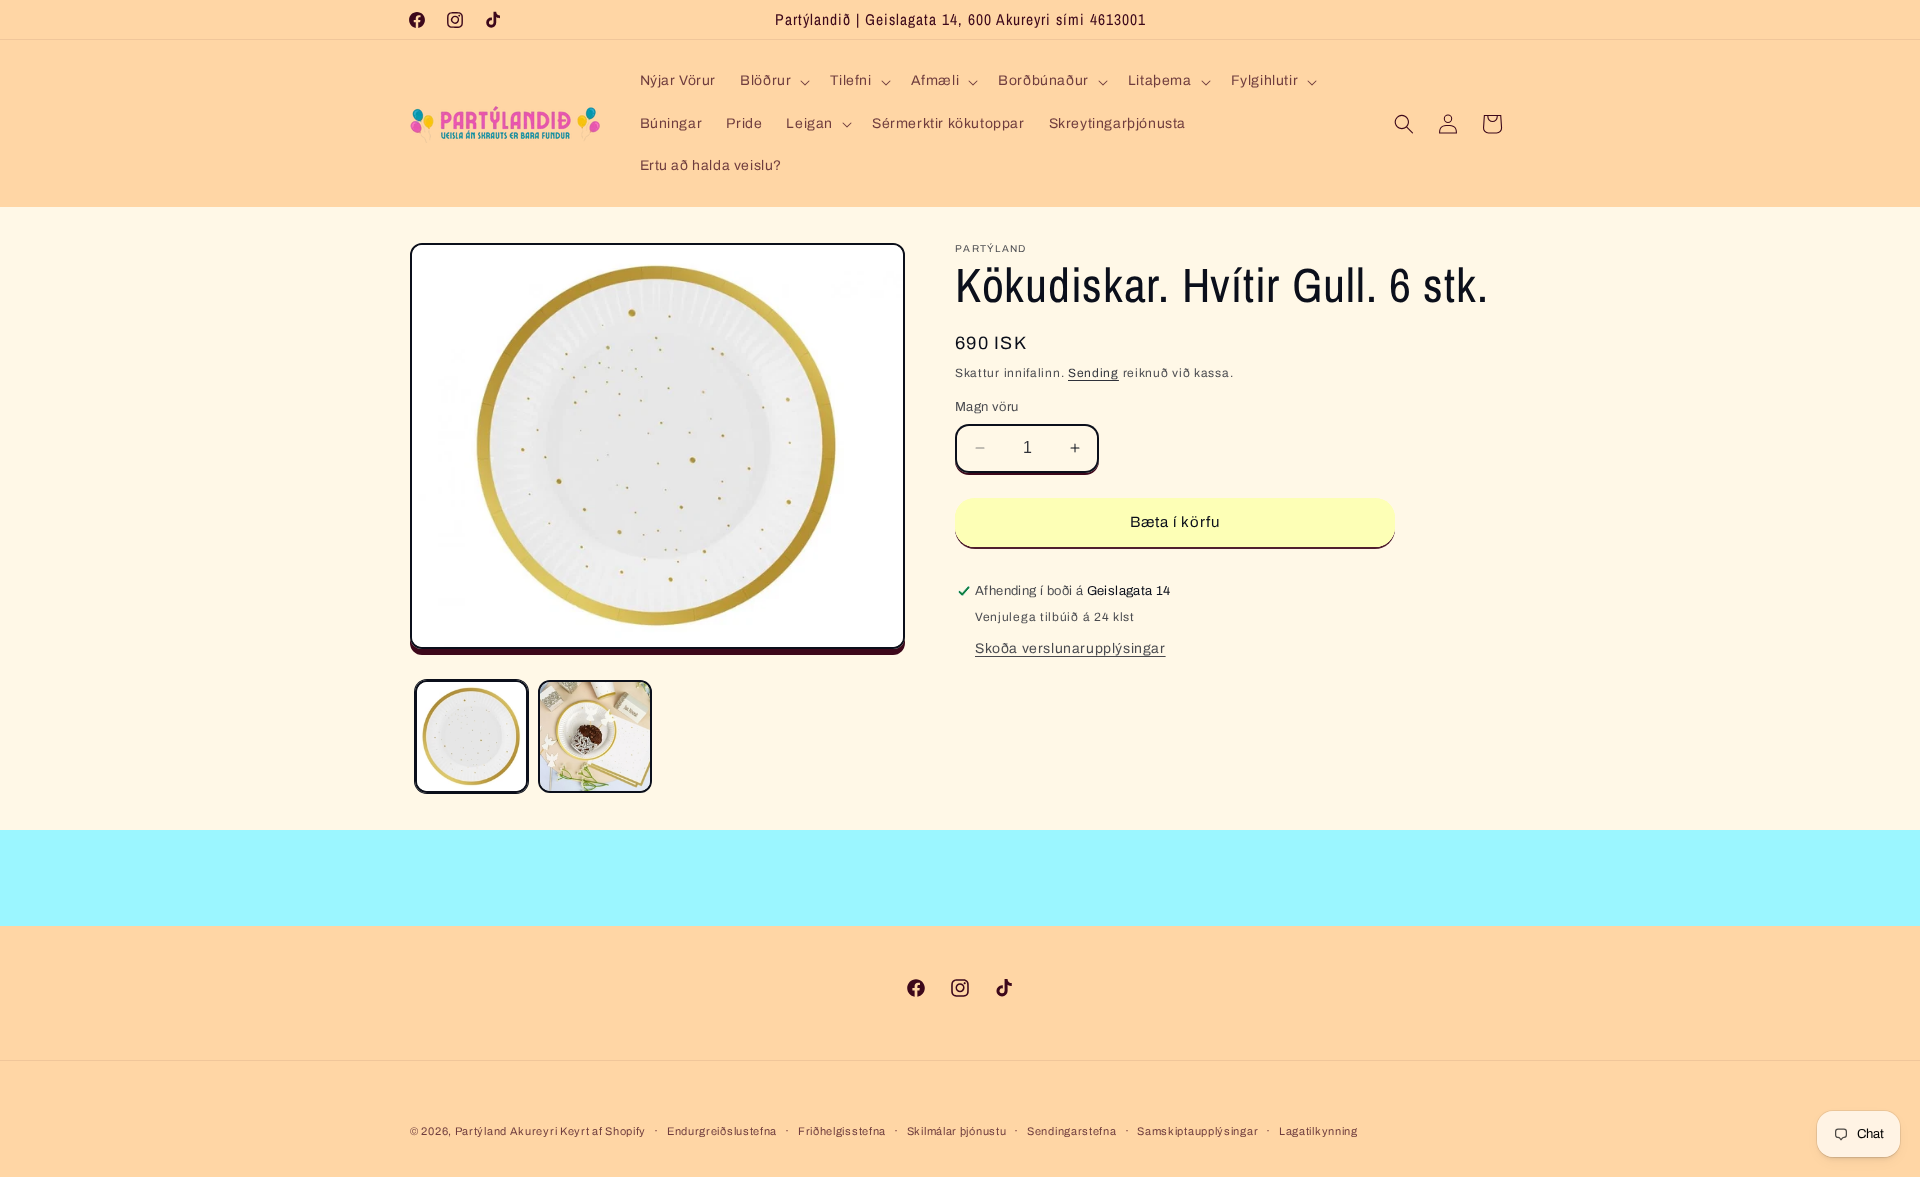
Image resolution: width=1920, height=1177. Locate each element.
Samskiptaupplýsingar (1197, 1131)
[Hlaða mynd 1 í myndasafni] (471, 736)
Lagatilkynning (1318, 1131)
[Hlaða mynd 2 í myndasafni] (594, 736)
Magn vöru (987, 407)
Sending (1093, 373)
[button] (773, 81)
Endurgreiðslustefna (722, 1131)
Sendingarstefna (1072, 1131)
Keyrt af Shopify (603, 1131)
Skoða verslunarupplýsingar (1070, 648)
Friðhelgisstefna (842, 1131)
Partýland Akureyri (507, 1131)
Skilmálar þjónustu (957, 1131)
